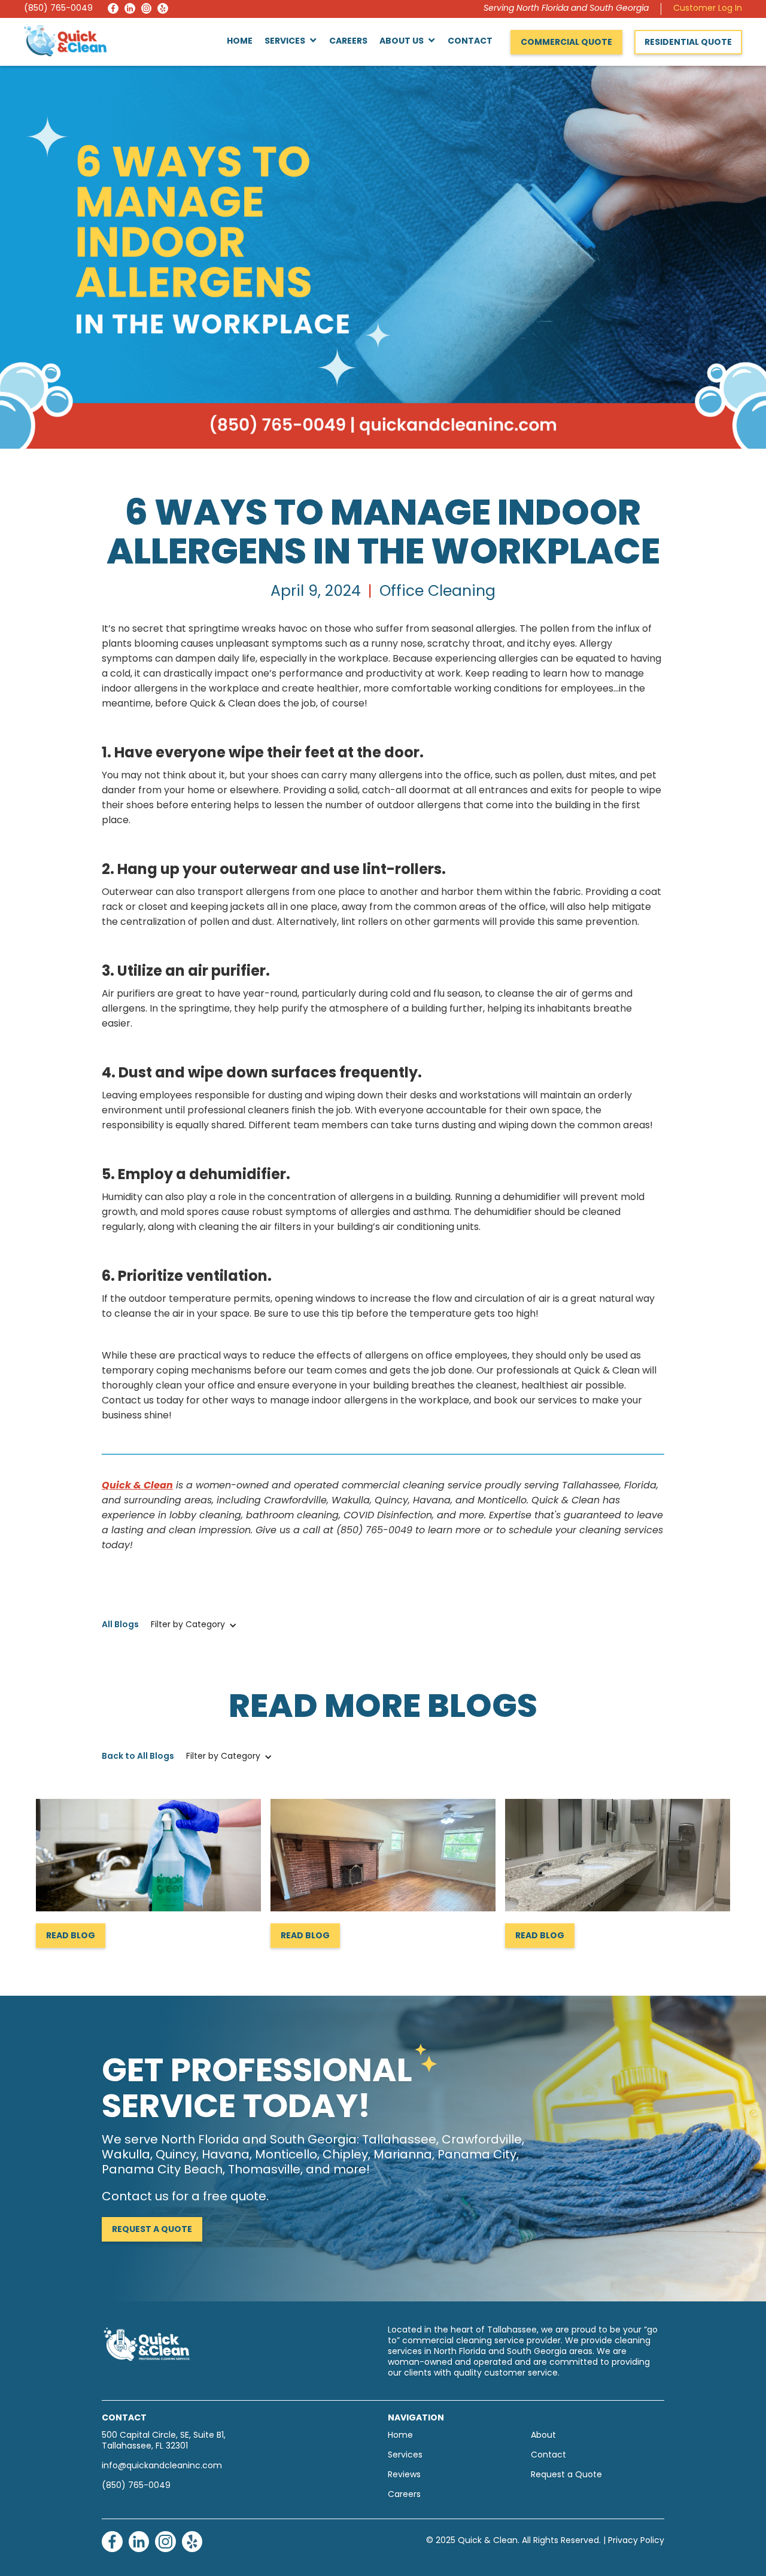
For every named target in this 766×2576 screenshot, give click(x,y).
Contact (470, 42)
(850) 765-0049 (58, 9)
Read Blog (71, 1936)
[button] (291, 42)
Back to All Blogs (138, 1757)
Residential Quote (688, 43)
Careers (348, 42)
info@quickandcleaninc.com (162, 2466)
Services (405, 2455)
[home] (65, 40)
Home (240, 42)
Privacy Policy (636, 2541)
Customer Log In (708, 9)
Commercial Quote (566, 43)
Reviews (404, 2475)
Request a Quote (152, 2230)
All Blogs (120, 1625)
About (543, 2436)
